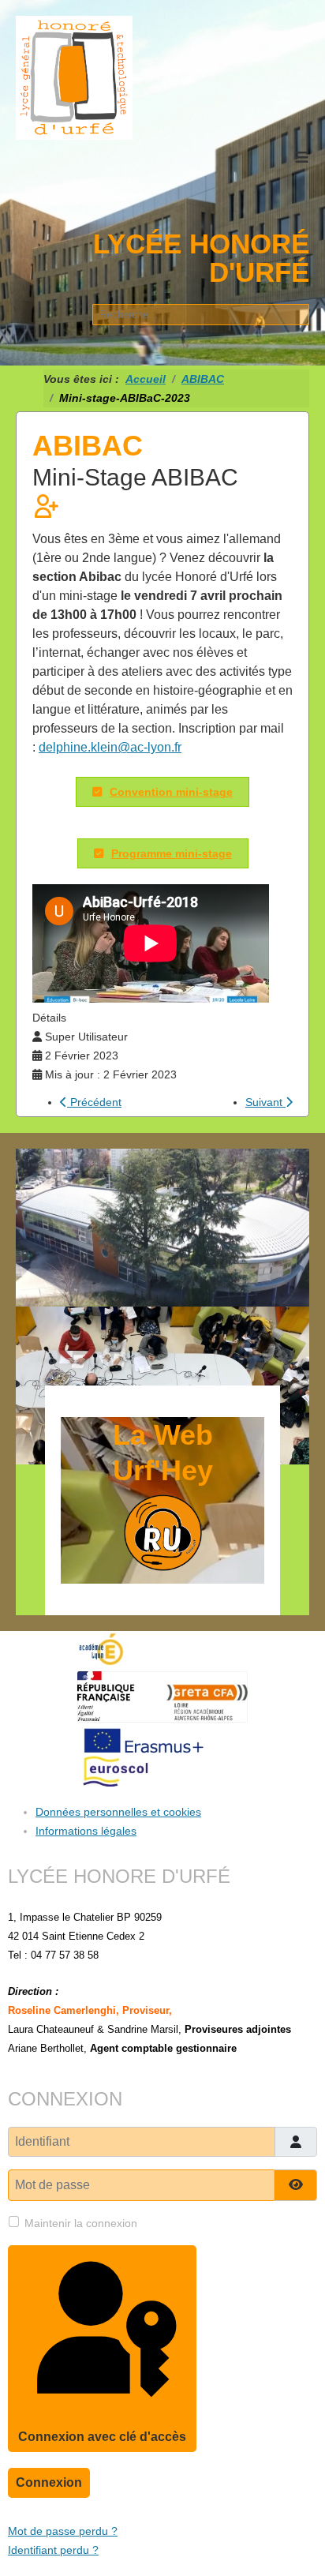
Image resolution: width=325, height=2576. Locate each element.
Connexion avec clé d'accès (102, 2437)
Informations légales (86, 1831)
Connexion (49, 2482)
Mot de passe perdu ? (63, 2531)
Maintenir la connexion (81, 2223)
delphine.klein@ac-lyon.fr (110, 747)
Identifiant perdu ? (53, 2550)
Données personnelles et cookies (118, 1812)
